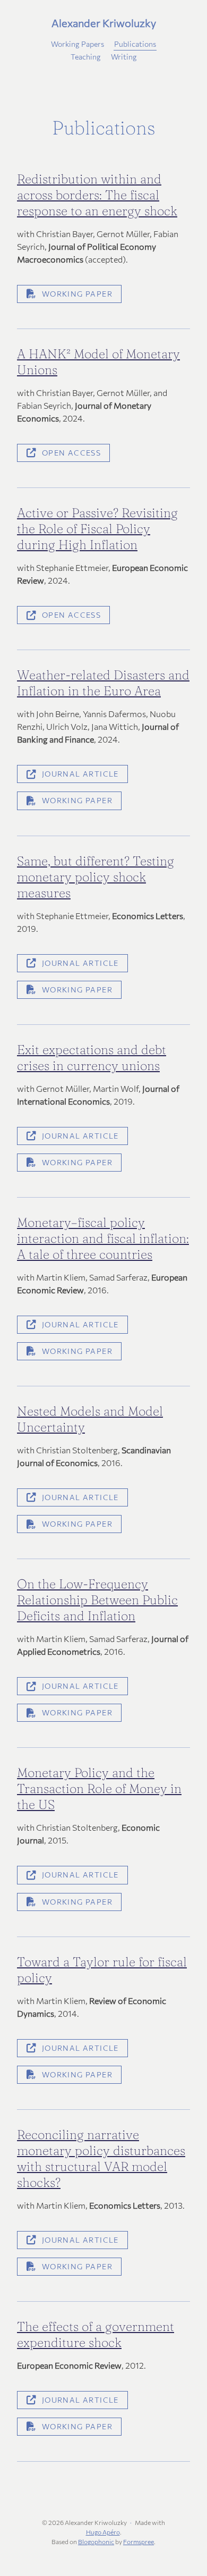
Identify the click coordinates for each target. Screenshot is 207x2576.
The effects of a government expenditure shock (96, 2334)
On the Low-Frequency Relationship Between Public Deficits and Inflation (97, 1600)
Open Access (71, 453)
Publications (135, 44)
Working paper (77, 294)
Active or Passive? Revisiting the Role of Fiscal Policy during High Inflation (97, 529)
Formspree (139, 2541)
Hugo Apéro (103, 2532)
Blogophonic (96, 2541)
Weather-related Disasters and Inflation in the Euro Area (103, 683)
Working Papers (77, 44)
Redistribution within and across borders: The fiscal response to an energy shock (97, 195)
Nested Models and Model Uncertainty (90, 1419)
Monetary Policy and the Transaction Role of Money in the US (99, 1788)
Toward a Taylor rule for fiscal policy (102, 1970)
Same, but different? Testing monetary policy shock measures (96, 877)
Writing (124, 57)
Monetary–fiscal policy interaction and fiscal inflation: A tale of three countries (103, 1238)
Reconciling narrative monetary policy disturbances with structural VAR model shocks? (101, 2158)
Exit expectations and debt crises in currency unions (92, 1058)
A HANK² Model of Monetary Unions (98, 362)
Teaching (86, 57)
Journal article (80, 774)
